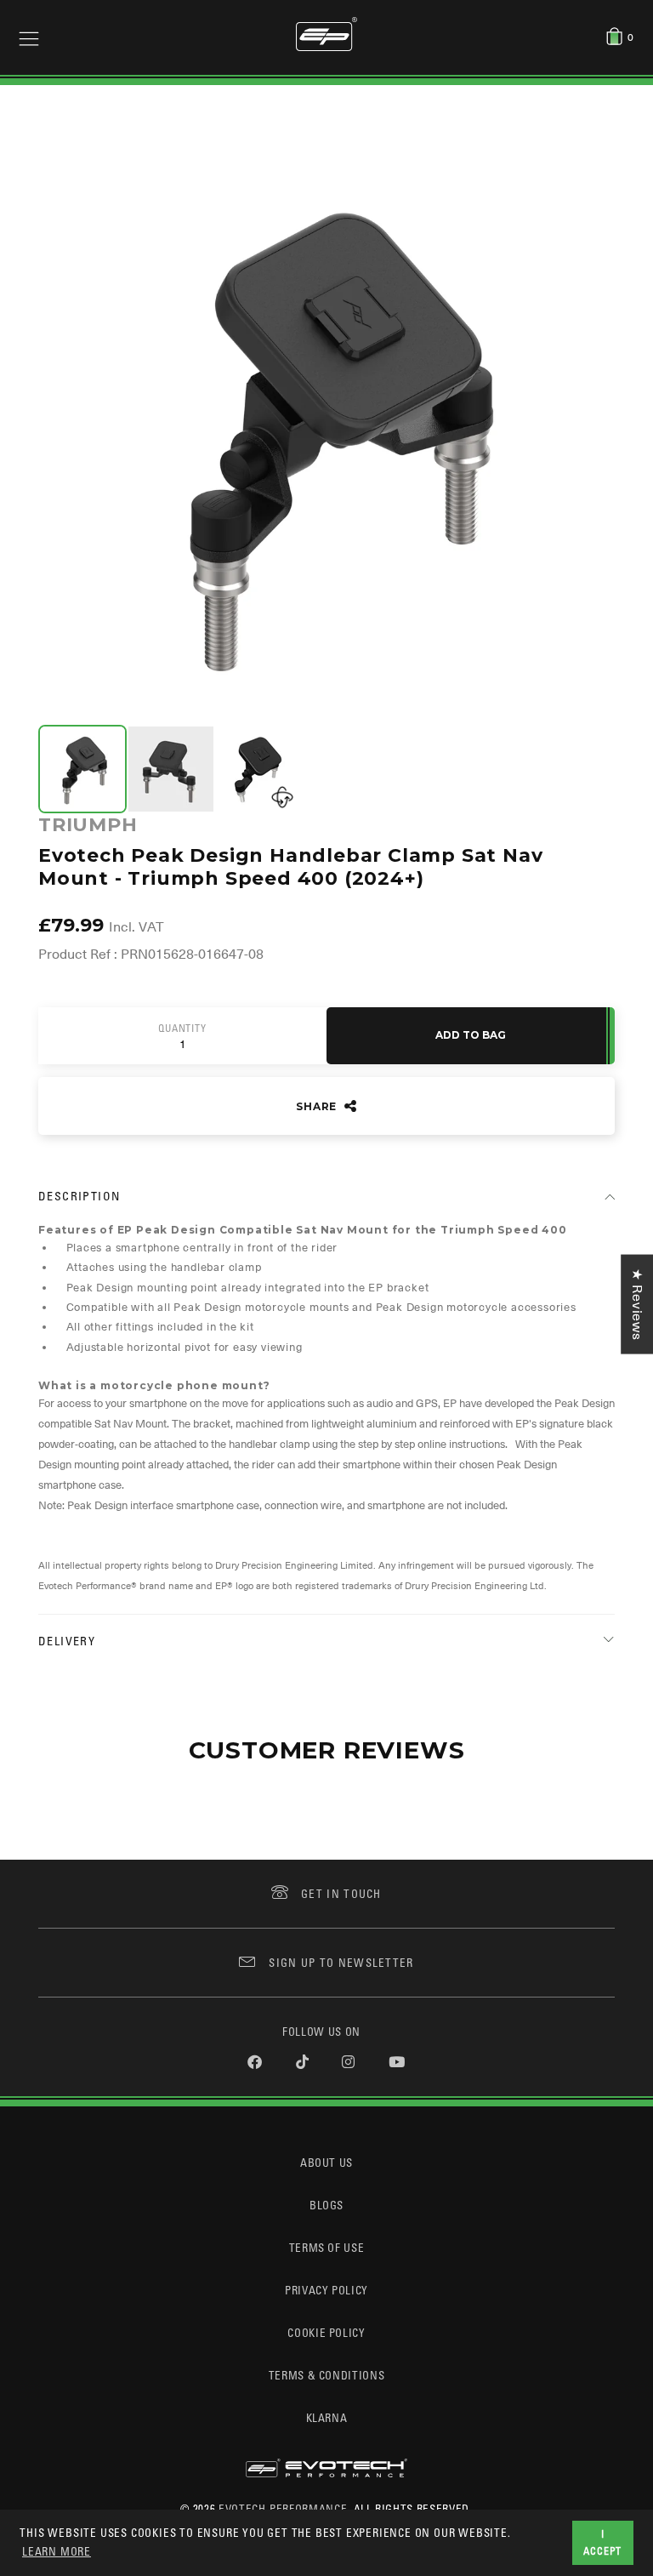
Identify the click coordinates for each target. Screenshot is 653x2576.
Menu (29, 37)
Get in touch (341, 1893)
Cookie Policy (326, 2332)
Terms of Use (327, 2247)
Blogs (326, 2205)
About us (326, 2162)
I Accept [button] (602, 2542)
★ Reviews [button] (637, 1305)
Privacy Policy (326, 2290)
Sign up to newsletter (341, 1962)
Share (318, 1106)
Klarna (327, 2417)
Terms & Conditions (327, 2375)
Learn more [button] (57, 2551)
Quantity (182, 1029)
